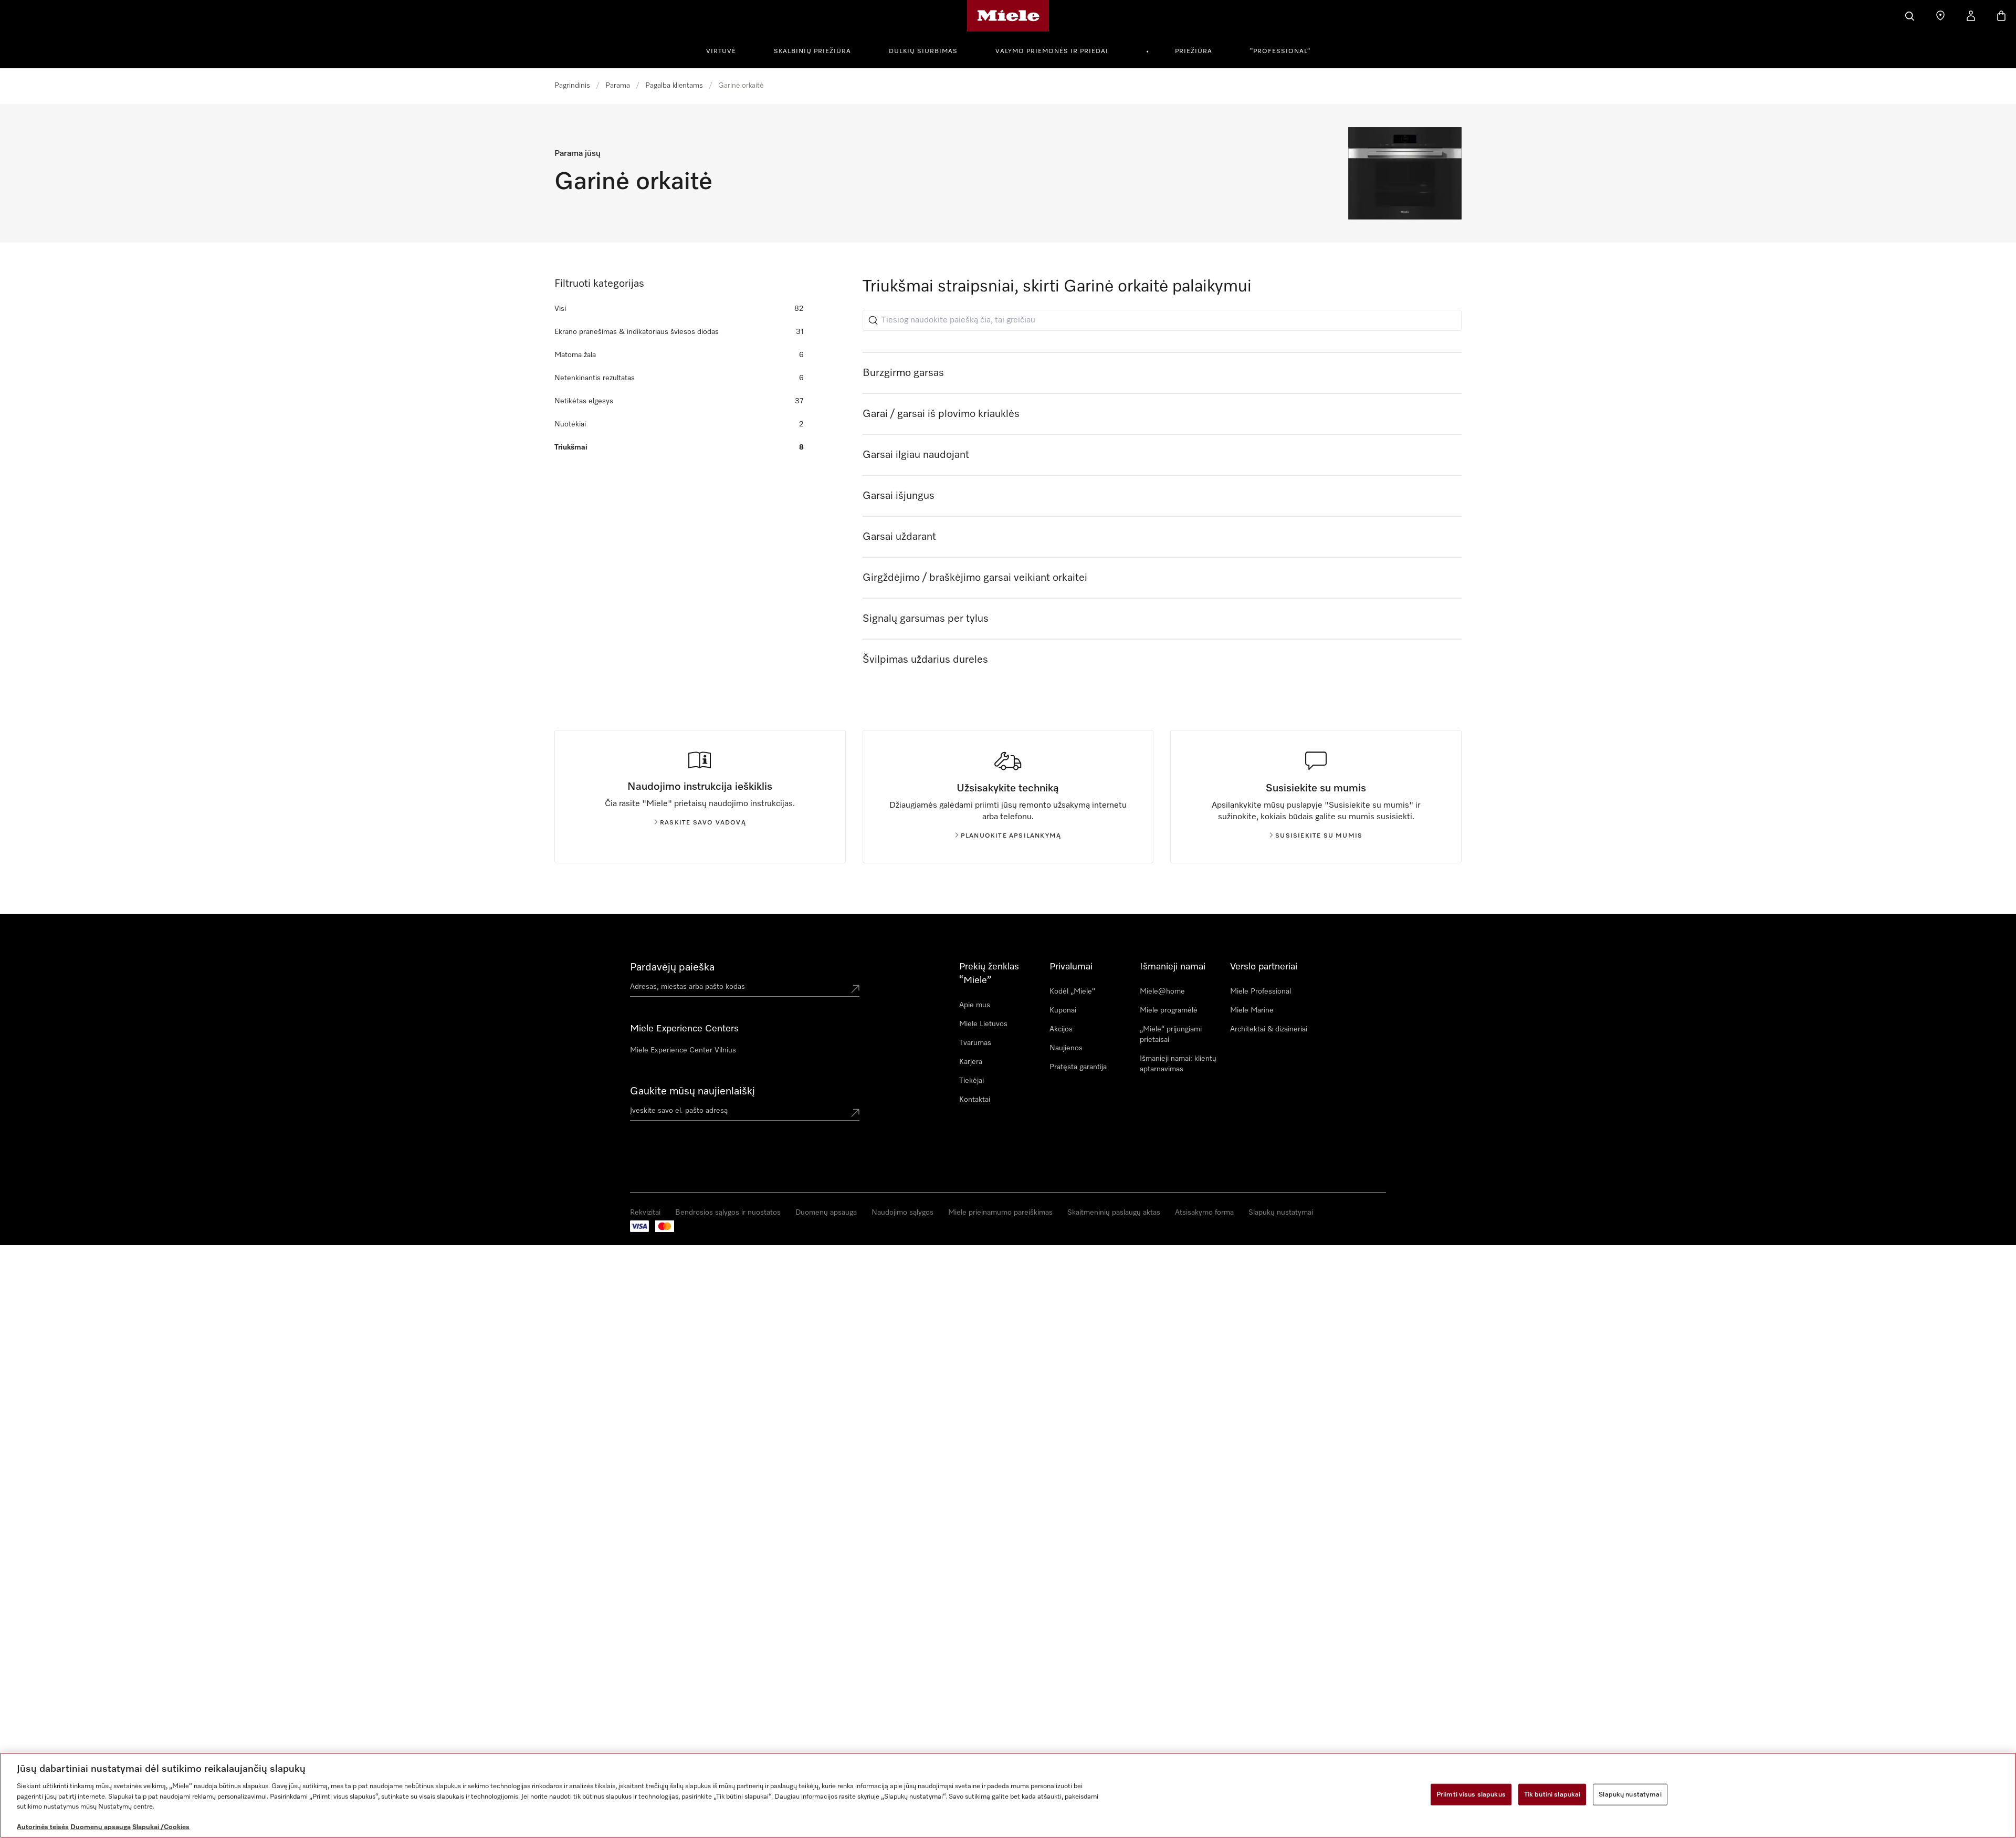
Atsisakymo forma (1204, 1213)
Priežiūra (1194, 51)
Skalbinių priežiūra (812, 51)
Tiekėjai (972, 1081)
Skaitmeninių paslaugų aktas (1114, 1213)
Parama (618, 86)
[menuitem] (727, 50)
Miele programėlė (1169, 1010)
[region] (1008, 1795)
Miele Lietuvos (983, 1024)
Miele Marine (1252, 1010)
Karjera (971, 1062)
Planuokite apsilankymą (1011, 836)
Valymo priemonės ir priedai (1052, 51)
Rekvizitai (645, 1213)
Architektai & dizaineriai (1269, 1029)
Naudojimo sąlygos (902, 1213)
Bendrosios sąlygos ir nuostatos (728, 1213)
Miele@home (1162, 991)
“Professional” (1280, 51)
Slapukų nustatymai (1281, 1213)
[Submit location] (855, 989)
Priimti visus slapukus (1471, 1794)
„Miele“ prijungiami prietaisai (1171, 1035)
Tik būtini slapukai (1552, 1794)
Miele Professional (1261, 991)
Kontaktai (975, 1100)
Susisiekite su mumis (1319, 836)
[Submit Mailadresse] (855, 1113)
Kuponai (1063, 1010)
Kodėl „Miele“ (1072, 991)
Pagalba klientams (674, 86)
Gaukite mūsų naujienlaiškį (692, 1091)
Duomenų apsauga (826, 1213)
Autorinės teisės (43, 1827)
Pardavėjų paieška (672, 967)
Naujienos (1066, 1048)
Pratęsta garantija (1078, 1067)
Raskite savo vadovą (703, 823)
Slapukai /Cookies (161, 1827)
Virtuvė (721, 51)
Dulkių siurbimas (923, 51)
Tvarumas (975, 1043)
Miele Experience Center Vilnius (683, 1050)
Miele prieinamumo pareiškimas (1000, 1213)
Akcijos (1061, 1029)
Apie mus (975, 1005)
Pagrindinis (572, 86)
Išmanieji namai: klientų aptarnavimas (1178, 1064)
